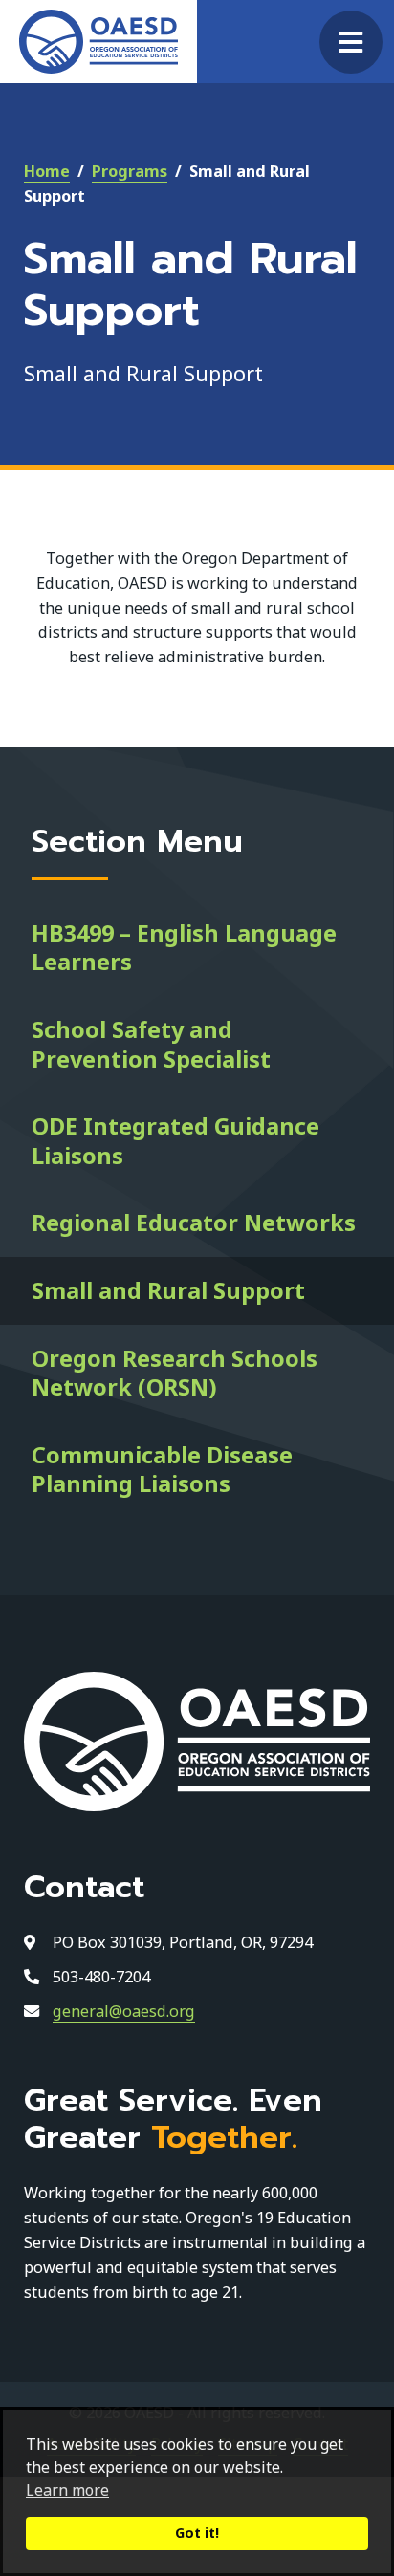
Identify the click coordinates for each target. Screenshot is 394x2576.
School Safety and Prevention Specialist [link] (151, 1044)
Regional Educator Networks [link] (194, 1223)
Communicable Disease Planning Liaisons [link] (162, 1470)
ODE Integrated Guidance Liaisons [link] (175, 1141)
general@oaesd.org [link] (124, 2011)
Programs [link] (130, 171)
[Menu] (351, 42)
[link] (98, 42)
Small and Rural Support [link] (168, 1290)
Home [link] (47, 171)
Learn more (67, 2490)
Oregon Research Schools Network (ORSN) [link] (175, 1373)
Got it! (197, 2533)
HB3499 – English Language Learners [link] (184, 948)
